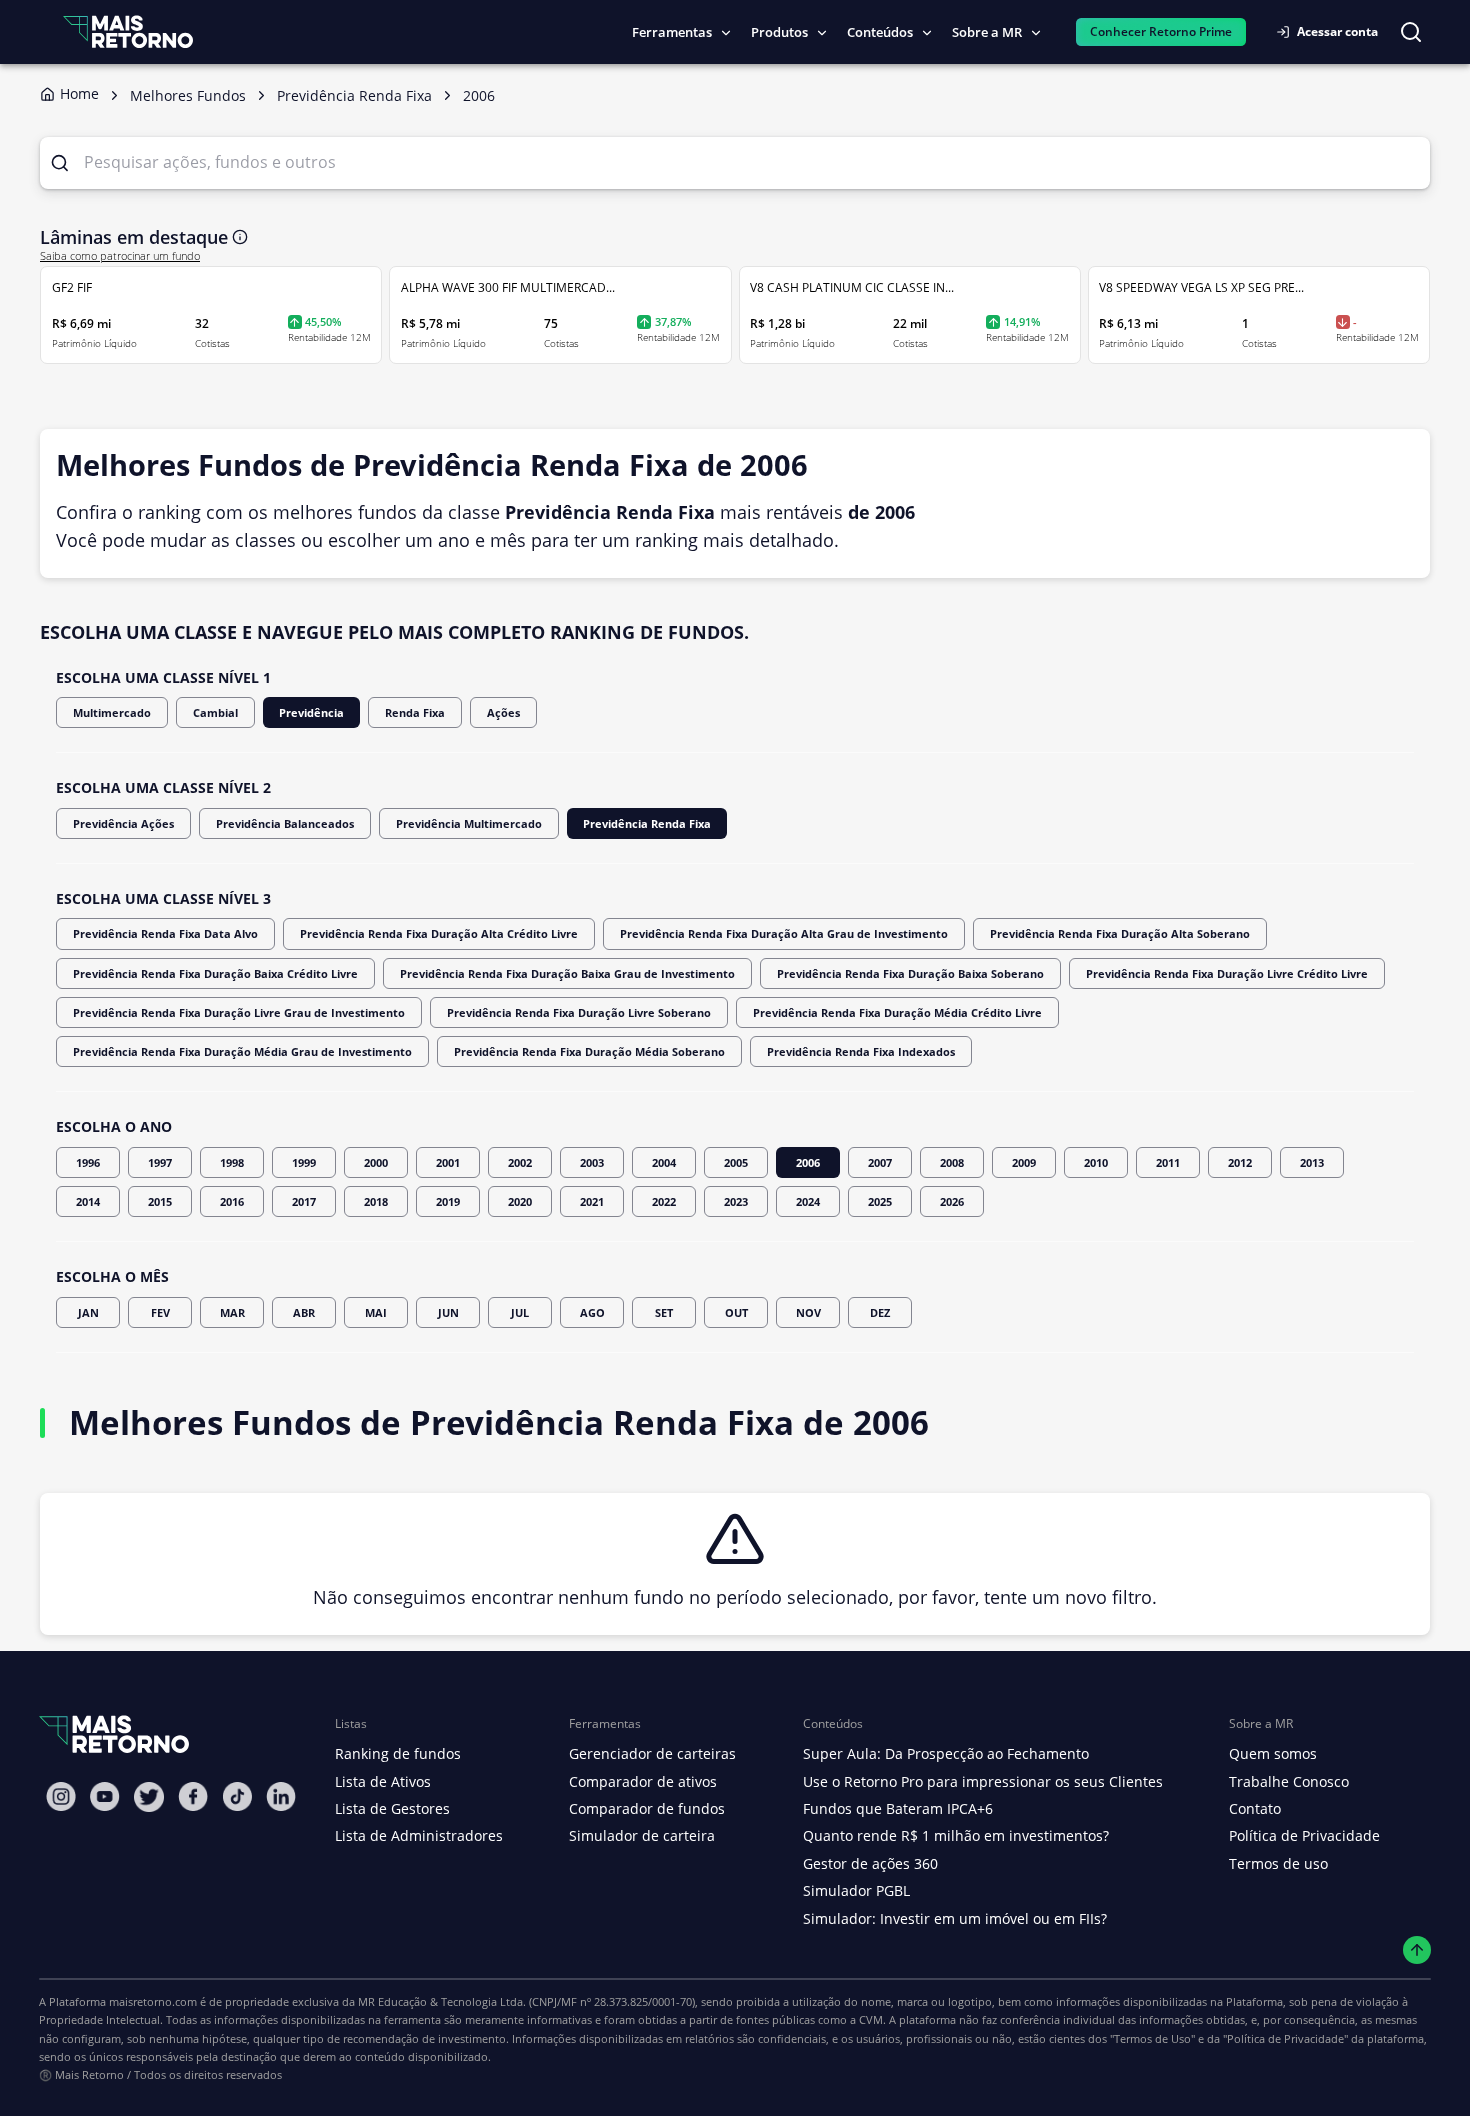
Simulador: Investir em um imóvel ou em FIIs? (955, 1918)
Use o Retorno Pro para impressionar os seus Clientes (983, 1781)
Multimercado (112, 712)
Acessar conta (1337, 31)
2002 (520, 1162)
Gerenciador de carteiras (652, 1753)
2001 (448, 1162)
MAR (232, 1312)
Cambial (215, 712)
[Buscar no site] (1411, 32)
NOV (808, 1312)
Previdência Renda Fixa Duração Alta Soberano (1120, 933)
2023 (736, 1201)
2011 (1168, 1162)
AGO (592, 1312)
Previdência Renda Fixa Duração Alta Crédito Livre (439, 933)
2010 (1096, 1162)
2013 (1312, 1162)
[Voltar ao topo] (1417, 1950)
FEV (160, 1312)
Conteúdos (880, 32)
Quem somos (1273, 1753)
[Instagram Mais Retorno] (61, 1796)
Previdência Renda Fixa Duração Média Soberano (589, 1051)
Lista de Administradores (419, 1835)
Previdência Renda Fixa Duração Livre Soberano (579, 1012)
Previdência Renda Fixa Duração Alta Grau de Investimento (784, 933)
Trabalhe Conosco (1289, 1781)
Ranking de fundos (398, 1753)
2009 (1024, 1162)
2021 (592, 1201)
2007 (880, 1162)
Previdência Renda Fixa (647, 823)
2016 (232, 1201)
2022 (664, 1201)
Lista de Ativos (383, 1781)
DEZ (880, 1312)
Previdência (311, 712)
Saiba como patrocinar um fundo (120, 256)
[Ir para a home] (128, 31)
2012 (1240, 1162)
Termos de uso (1278, 1863)
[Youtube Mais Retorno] (105, 1796)
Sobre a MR (987, 32)
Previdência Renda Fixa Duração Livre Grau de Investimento (239, 1012)
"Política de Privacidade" (1285, 2038)
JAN (88, 1312)
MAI (376, 1312)
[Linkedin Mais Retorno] (281, 1796)
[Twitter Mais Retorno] (149, 1797)
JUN (448, 1312)
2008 (952, 1162)
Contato (1255, 1808)
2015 (160, 1201)
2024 (808, 1201)
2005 (736, 1162)
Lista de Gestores (392, 1808)
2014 (88, 1201)
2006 (808, 1162)
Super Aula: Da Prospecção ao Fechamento (946, 1753)
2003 (592, 1162)
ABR (304, 1312)
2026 (952, 1201)
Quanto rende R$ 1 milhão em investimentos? (956, 1835)
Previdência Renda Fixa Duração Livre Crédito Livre (1227, 973)
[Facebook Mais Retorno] (193, 1796)
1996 (88, 1162)
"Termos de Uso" (1152, 2038)
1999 (304, 1162)
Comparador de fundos (647, 1808)
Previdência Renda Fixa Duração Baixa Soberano (910, 973)
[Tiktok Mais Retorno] (237, 1796)
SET (664, 1312)
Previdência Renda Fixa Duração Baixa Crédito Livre (215, 973)
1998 (232, 1162)
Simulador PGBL (856, 1890)
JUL (520, 1312)
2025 (880, 1201)
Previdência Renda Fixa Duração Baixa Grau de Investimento (567, 973)
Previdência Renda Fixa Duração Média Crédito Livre (897, 1012)
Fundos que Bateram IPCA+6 (898, 1808)
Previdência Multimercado (469, 823)
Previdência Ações (123, 823)
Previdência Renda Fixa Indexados (861, 1051)
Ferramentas (672, 32)
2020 (520, 1201)
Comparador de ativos (643, 1781)
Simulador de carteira (642, 1835)
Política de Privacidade (1304, 1835)
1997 (160, 1162)
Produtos (779, 32)
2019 (448, 1201)
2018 (376, 1201)
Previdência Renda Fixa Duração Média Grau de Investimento (242, 1051)
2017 (304, 1201)
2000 (376, 1162)
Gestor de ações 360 (870, 1863)
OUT (736, 1312)
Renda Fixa (415, 712)
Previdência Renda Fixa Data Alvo (165, 933)
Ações (503, 712)
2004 (664, 1162)
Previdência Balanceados (285, 823)
